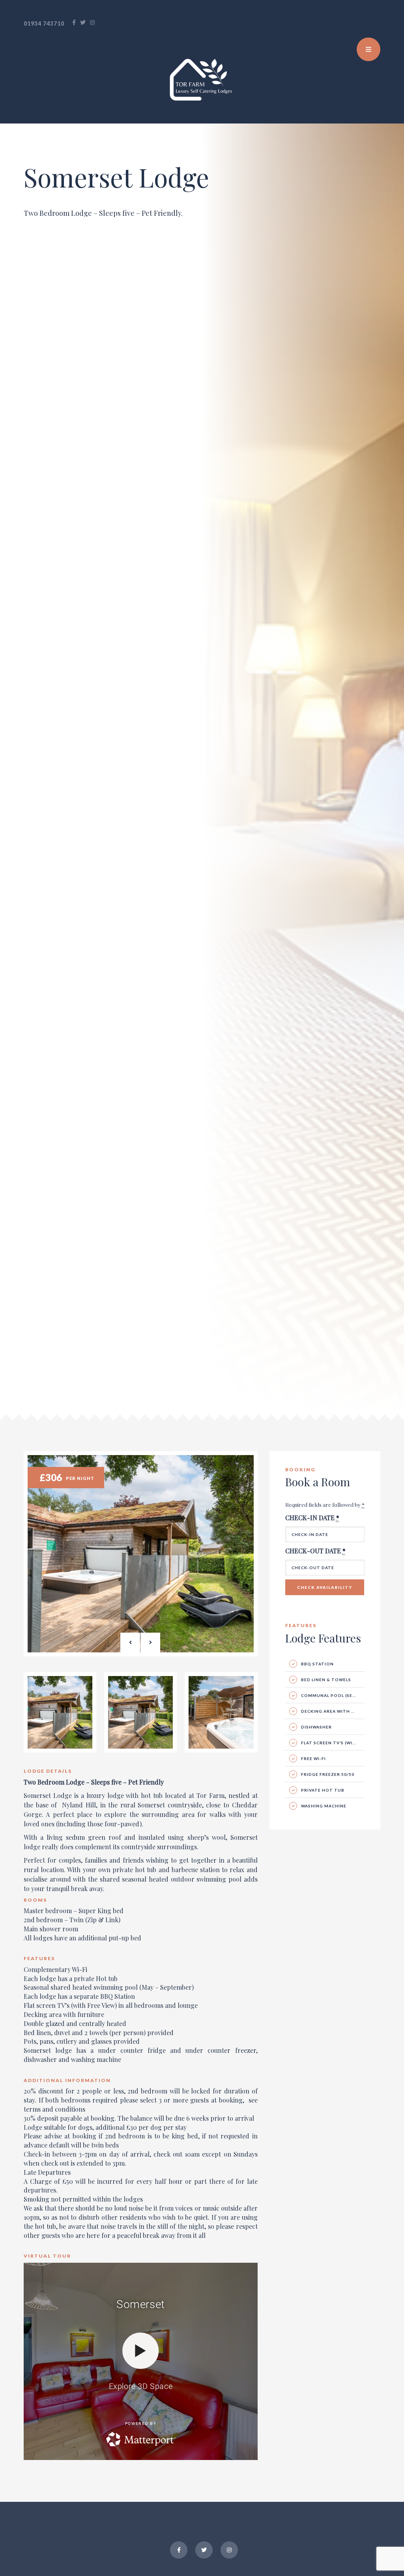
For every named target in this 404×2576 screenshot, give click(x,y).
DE (380, 24)
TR (371, 24)
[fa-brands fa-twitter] (83, 22)
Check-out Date (315, 1551)
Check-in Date (312, 1518)
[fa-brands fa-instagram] (93, 22)
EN (363, 24)
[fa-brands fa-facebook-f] (74, 22)
